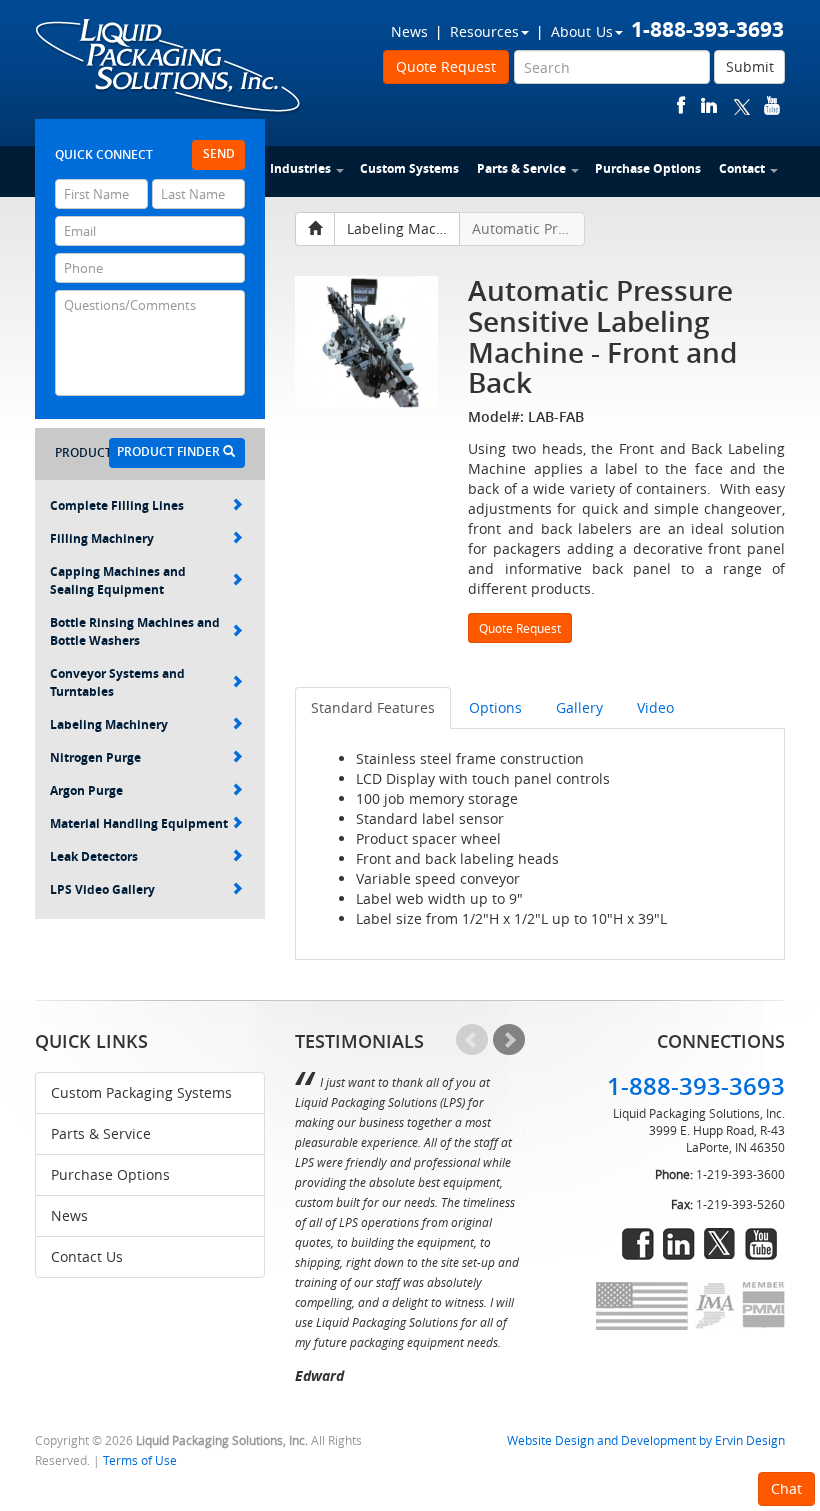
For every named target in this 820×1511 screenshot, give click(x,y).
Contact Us (87, 1256)
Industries (300, 168)
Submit (750, 66)
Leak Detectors (94, 856)
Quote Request (446, 66)
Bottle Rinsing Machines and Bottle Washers (135, 631)
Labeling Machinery (109, 724)
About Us (582, 31)
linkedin (709, 105)
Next (509, 1040)
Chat (786, 1488)
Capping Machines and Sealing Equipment (118, 580)
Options (495, 707)
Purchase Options (648, 168)
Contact (742, 168)
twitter (742, 105)
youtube (772, 105)
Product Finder (170, 451)
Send (219, 153)
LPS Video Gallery (102, 889)
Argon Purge (86, 790)
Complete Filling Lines (117, 505)
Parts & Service (521, 168)
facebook (681, 105)
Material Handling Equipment (139, 823)
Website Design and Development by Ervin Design (646, 1440)
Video (655, 707)
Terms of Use (140, 1460)
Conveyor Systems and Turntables (117, 682)
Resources (484, 31)
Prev (472, 1040)
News (409, 31)
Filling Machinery (102, 538)
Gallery (579, 707)
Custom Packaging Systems (141, 1092)
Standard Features (373, 707)
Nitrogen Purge (95, 757)
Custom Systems (409, 168)
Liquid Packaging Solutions (169, 67)
